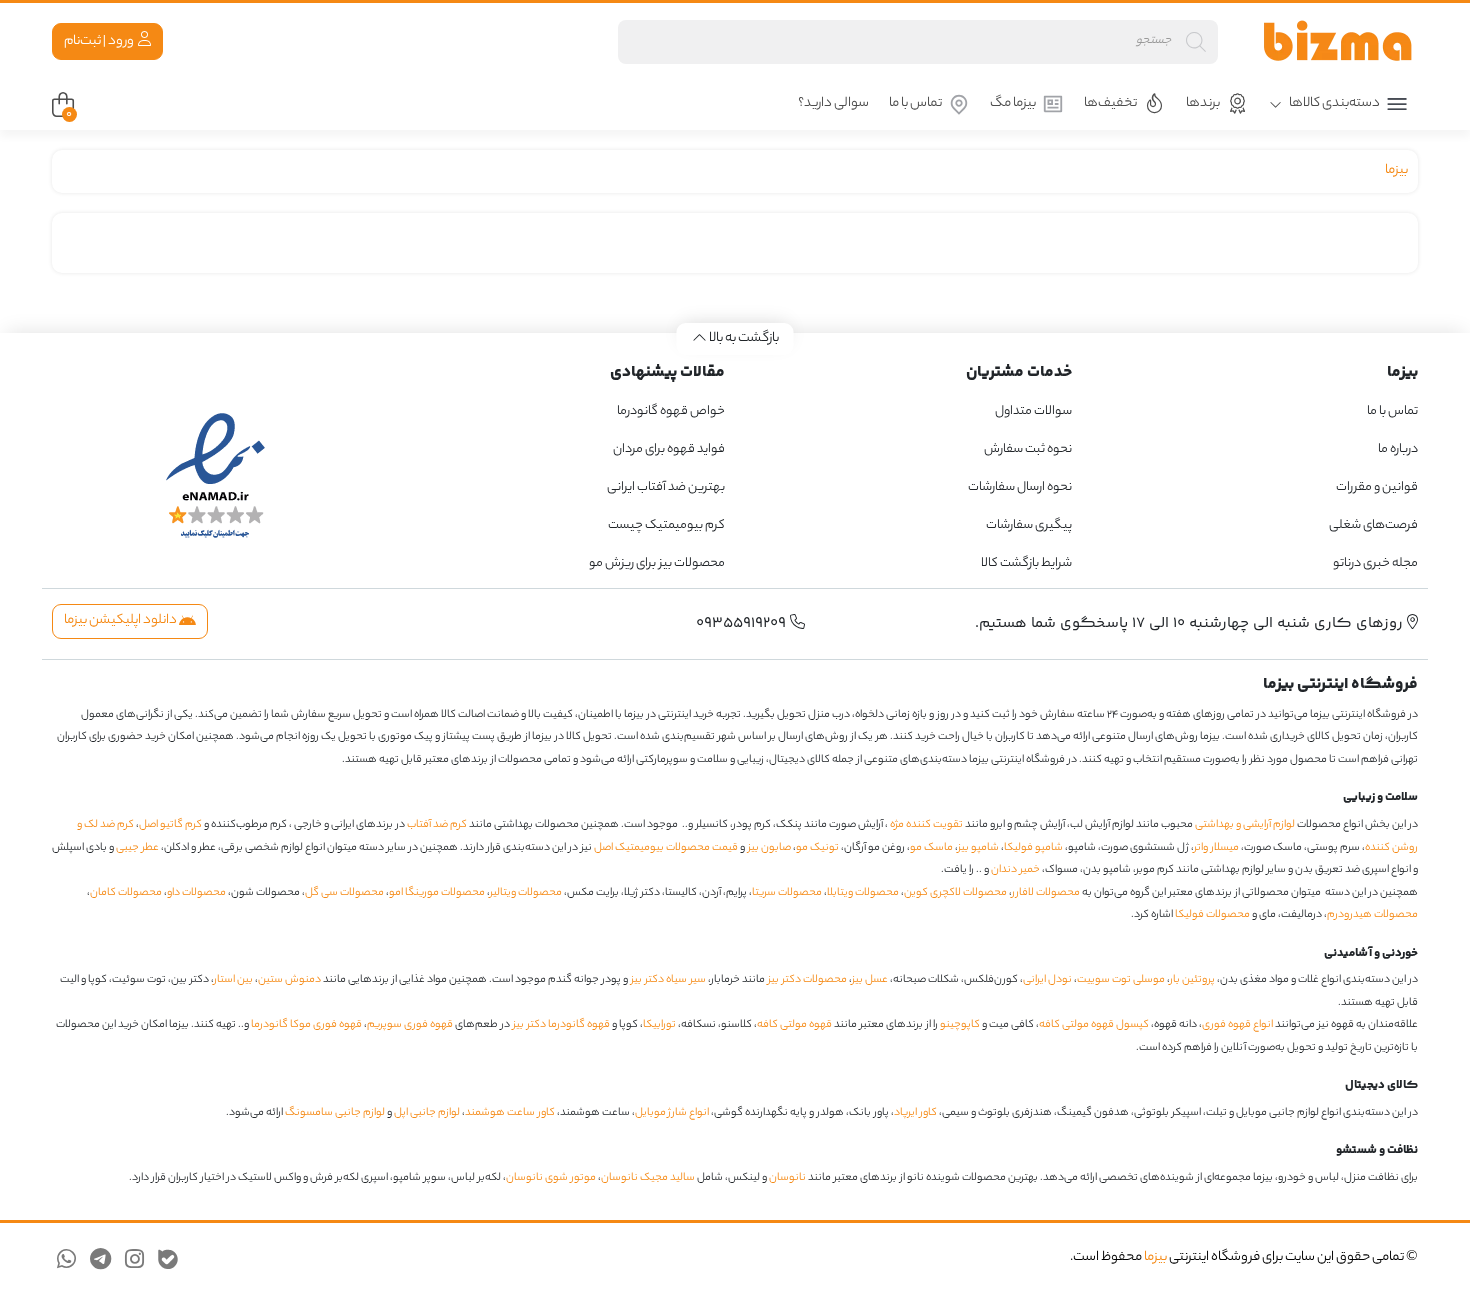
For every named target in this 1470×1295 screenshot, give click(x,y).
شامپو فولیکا (1033, 848)
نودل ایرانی (1047, 980)
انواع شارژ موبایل (672, 1113)
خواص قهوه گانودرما (671, 411)
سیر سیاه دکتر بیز (668, 980)
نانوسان (787, 1178)
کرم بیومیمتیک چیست (666, 525)
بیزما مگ (1013, 103)
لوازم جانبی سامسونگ (335, 1113)
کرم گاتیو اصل (170, 825)
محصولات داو (196, 893)
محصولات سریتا (787, 893)
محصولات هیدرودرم (1372, 915)
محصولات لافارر (1046, 893)
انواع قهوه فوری (1237, 1025)
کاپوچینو (960, 1025)
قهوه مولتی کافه (794, 1025)
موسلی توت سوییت (1121, 980)
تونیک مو (817, 848)
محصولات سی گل (344, 893)
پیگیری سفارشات (1029, 525)
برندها (1203, 103)
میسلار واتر (1216, 848)
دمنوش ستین (289, 980)
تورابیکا (659, 1025)
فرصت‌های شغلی (1373, 525)
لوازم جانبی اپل (427, 1113)
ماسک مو (931, 848)
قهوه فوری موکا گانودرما (306, 1025)
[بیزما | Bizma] (1338, 41)
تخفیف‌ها (1110, 103)
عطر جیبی (137, 848)
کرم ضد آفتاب (437, 825)
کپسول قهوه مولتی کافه (1094, 1025)
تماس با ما (915, 103)
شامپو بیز (978, 848)
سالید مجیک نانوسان (648, 1178)
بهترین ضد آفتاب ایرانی (666, 487)
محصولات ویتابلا (863, 893)
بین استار (233, 980)
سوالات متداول (1033, 411)
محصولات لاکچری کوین (955, 893)
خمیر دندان (1015, 870)
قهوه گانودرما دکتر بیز (561, 1025)
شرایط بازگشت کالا (1026, 563)
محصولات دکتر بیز (807, 980)
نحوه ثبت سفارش (1028, 449)
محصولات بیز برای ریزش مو (657, 563)
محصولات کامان (126, 893)
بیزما (1396, 170)
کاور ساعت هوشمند (510, 1113)
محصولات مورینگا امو (437, 893)
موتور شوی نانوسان (551, 1178)
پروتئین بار (1192, 980)
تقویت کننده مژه (926, 825)
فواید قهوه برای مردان (669, 449)
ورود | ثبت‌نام (100, 41)
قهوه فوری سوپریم (410, 1025)
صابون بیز (769, 848)
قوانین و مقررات (1377, 487)
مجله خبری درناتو (1375, 563)
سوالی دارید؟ (833, 103)
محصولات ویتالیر (526, 893)
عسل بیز (870, 980)
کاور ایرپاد (915, 1113)
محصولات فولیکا (1212, 915)
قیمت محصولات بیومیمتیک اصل (666, 848)
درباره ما (1398, 449)
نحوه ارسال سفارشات (1020, 487)
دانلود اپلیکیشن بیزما (121, 620)
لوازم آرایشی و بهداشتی (1245, 825)
